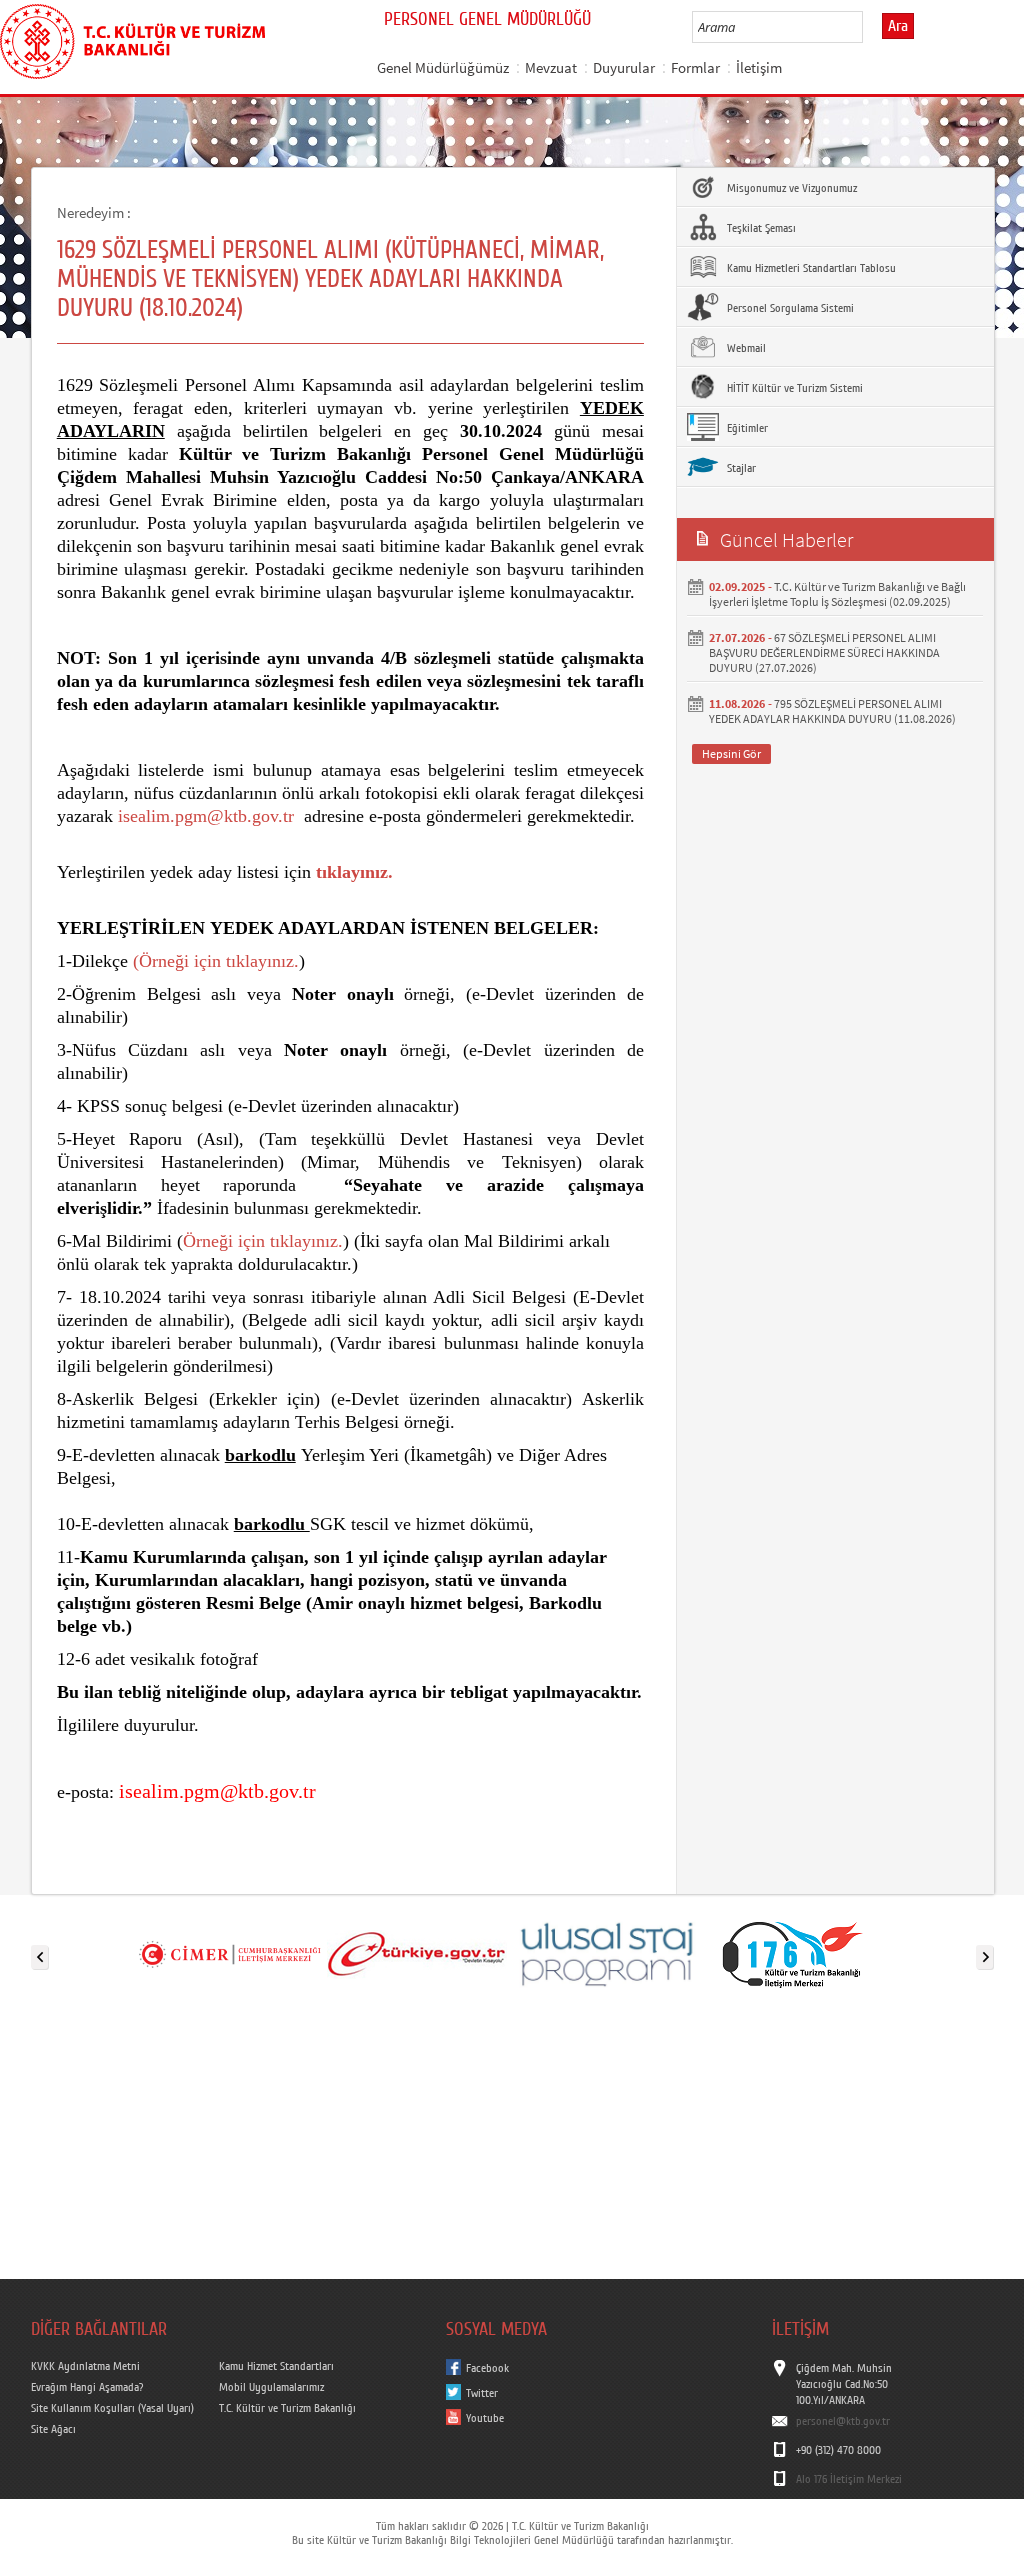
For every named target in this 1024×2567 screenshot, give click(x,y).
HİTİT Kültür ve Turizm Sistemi (793, 388)
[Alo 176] (793, 1953)
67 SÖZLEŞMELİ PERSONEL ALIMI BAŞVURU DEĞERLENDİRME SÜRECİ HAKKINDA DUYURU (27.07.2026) (824, 652)
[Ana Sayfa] (132, 38)
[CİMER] (229, 1953)
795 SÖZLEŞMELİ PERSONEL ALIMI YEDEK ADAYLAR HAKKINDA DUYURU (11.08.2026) (832, 711)
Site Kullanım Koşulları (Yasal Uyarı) (112, 2408)
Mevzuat (551, 67)
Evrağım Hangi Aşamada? (87, 2387)
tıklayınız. (354, 872)
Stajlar (740, 468)
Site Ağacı (53, 2429)
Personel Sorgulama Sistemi (789, 308)
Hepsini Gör (731, 753)
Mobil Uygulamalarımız (271, 2387)
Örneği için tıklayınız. (219, 961)
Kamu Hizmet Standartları (276, 2366)
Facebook (487, 2368)
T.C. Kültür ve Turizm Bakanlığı (287, 2408)
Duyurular (624, 67)
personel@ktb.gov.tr (843, 2421)
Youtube (485, 2418)
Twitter (482, 2393)
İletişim (759, 67)
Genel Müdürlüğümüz (443, 67)
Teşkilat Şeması (760, 228)
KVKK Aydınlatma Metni (85, 2366)
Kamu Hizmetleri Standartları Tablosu (810, 268)
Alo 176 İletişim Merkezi (849, 2479)
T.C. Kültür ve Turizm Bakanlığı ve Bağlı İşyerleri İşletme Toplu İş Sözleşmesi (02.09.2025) (837, 594)
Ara (898, 26)
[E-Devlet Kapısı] (417, 1953)
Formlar (695, 67)
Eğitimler (746, 428)
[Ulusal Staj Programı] (605, 1953)
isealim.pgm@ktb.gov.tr (206, 816)
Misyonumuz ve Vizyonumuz (790, 188)
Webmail (745, 348)
